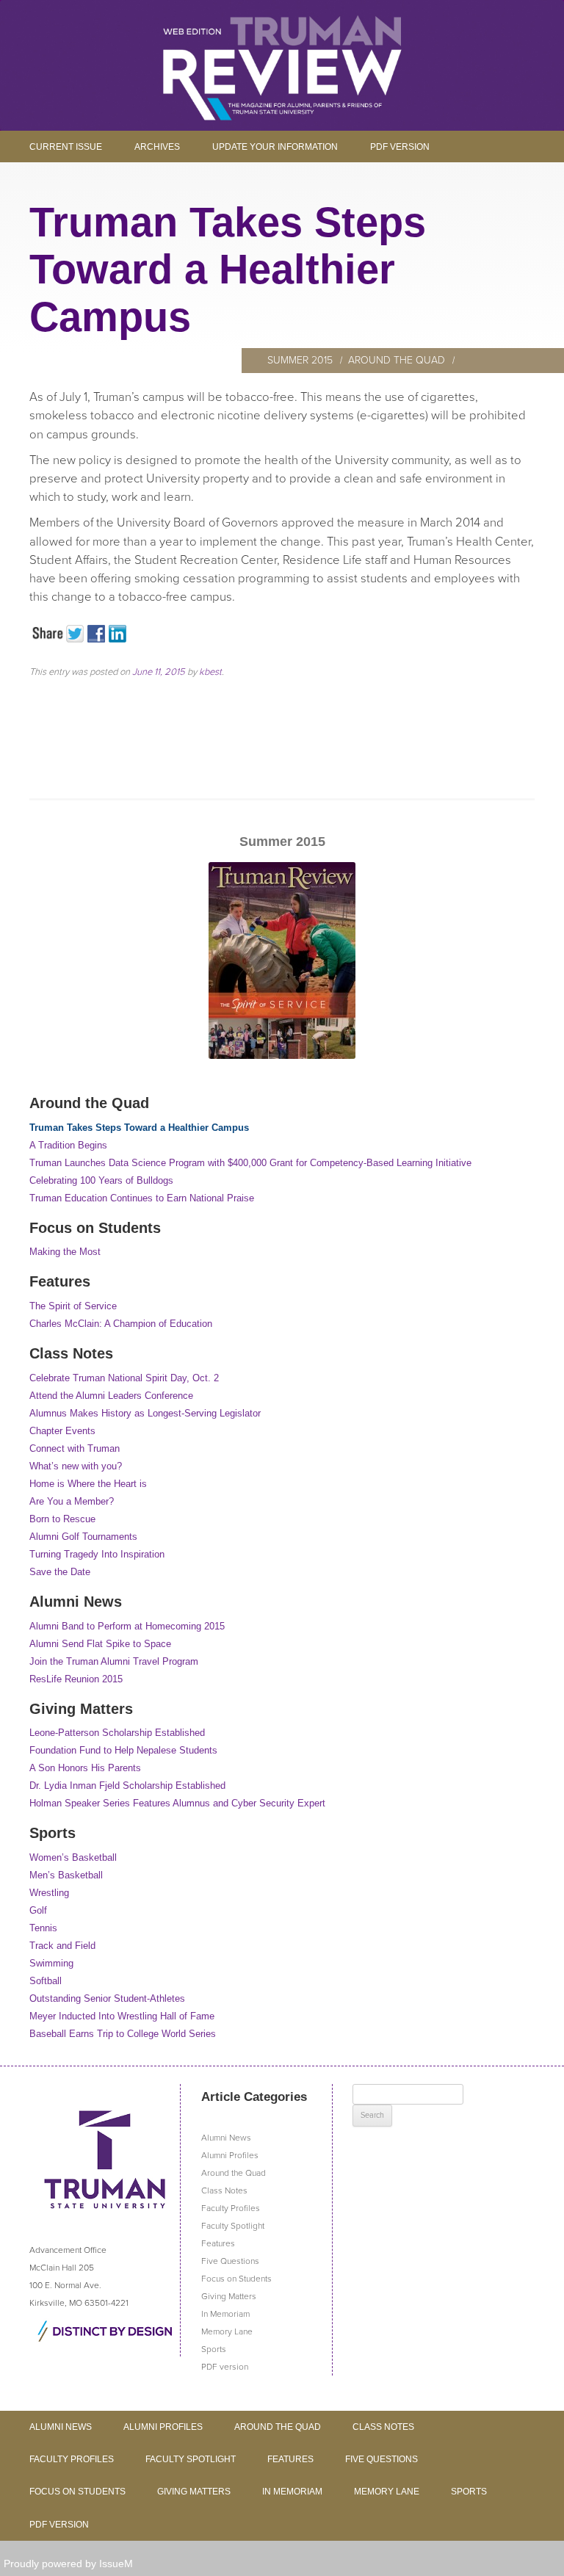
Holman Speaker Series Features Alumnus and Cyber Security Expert (177, 1803)
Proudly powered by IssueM (68, 2564)
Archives (157, 147)
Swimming (51, 1963)
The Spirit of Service (73, 1306)
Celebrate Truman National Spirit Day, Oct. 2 (124, 1378)
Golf (38, 1910)
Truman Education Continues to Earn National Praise (142, 1198)
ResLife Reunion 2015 (76, 1679)
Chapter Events (62, 1431)
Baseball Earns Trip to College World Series (123, 2034)
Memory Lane (227, 2331)
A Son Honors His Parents (85, 1768)
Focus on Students (236, 2279)
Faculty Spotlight (233, 2226)
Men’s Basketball (66, 1875)
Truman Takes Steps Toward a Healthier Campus (139, 1128)
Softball (46, 1981)
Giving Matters (229, 2296)
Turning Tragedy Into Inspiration (97, 1554)
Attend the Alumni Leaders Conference (111, 1396)
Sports (214, 2349)
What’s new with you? (76, 1466)
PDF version (400, 147)
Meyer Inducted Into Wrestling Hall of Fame (122, 2016)
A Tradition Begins (68, 1145)
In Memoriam (225, 2314)
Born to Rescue (62, 1519)
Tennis (43, 1928)
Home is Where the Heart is (88, 1484)
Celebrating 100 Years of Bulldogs (101, 1180)
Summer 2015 (300, 360)
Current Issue (66, 147)
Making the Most (65, 1252)
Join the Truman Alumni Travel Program (114, 1661)
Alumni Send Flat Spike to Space (100, 1644)
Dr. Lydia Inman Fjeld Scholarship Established (127, 1786)
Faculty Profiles (231, 2208)
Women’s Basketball (73, 1857)
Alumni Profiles (230, 2155)
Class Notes (224, 2190)
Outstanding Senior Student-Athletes (107, 1998)
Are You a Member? (72, 1501)
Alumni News (226, 2138)
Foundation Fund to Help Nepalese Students (123, 1750)
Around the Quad (397, 360)
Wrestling (49, 1893)
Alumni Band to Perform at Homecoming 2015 (127, 1626)
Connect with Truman (75, 1448)
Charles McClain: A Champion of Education (121, 1324)
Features (218, 2243)
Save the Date (60, 1572)
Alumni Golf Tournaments (83, 1537)
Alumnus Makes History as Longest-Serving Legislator (145, 1413)
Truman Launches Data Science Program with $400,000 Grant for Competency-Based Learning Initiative (250, 1163)
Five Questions (230, 2261)
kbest (210, 672)
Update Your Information (275, 147)
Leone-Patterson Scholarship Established (117, 1733)
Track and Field (62, 1946)
